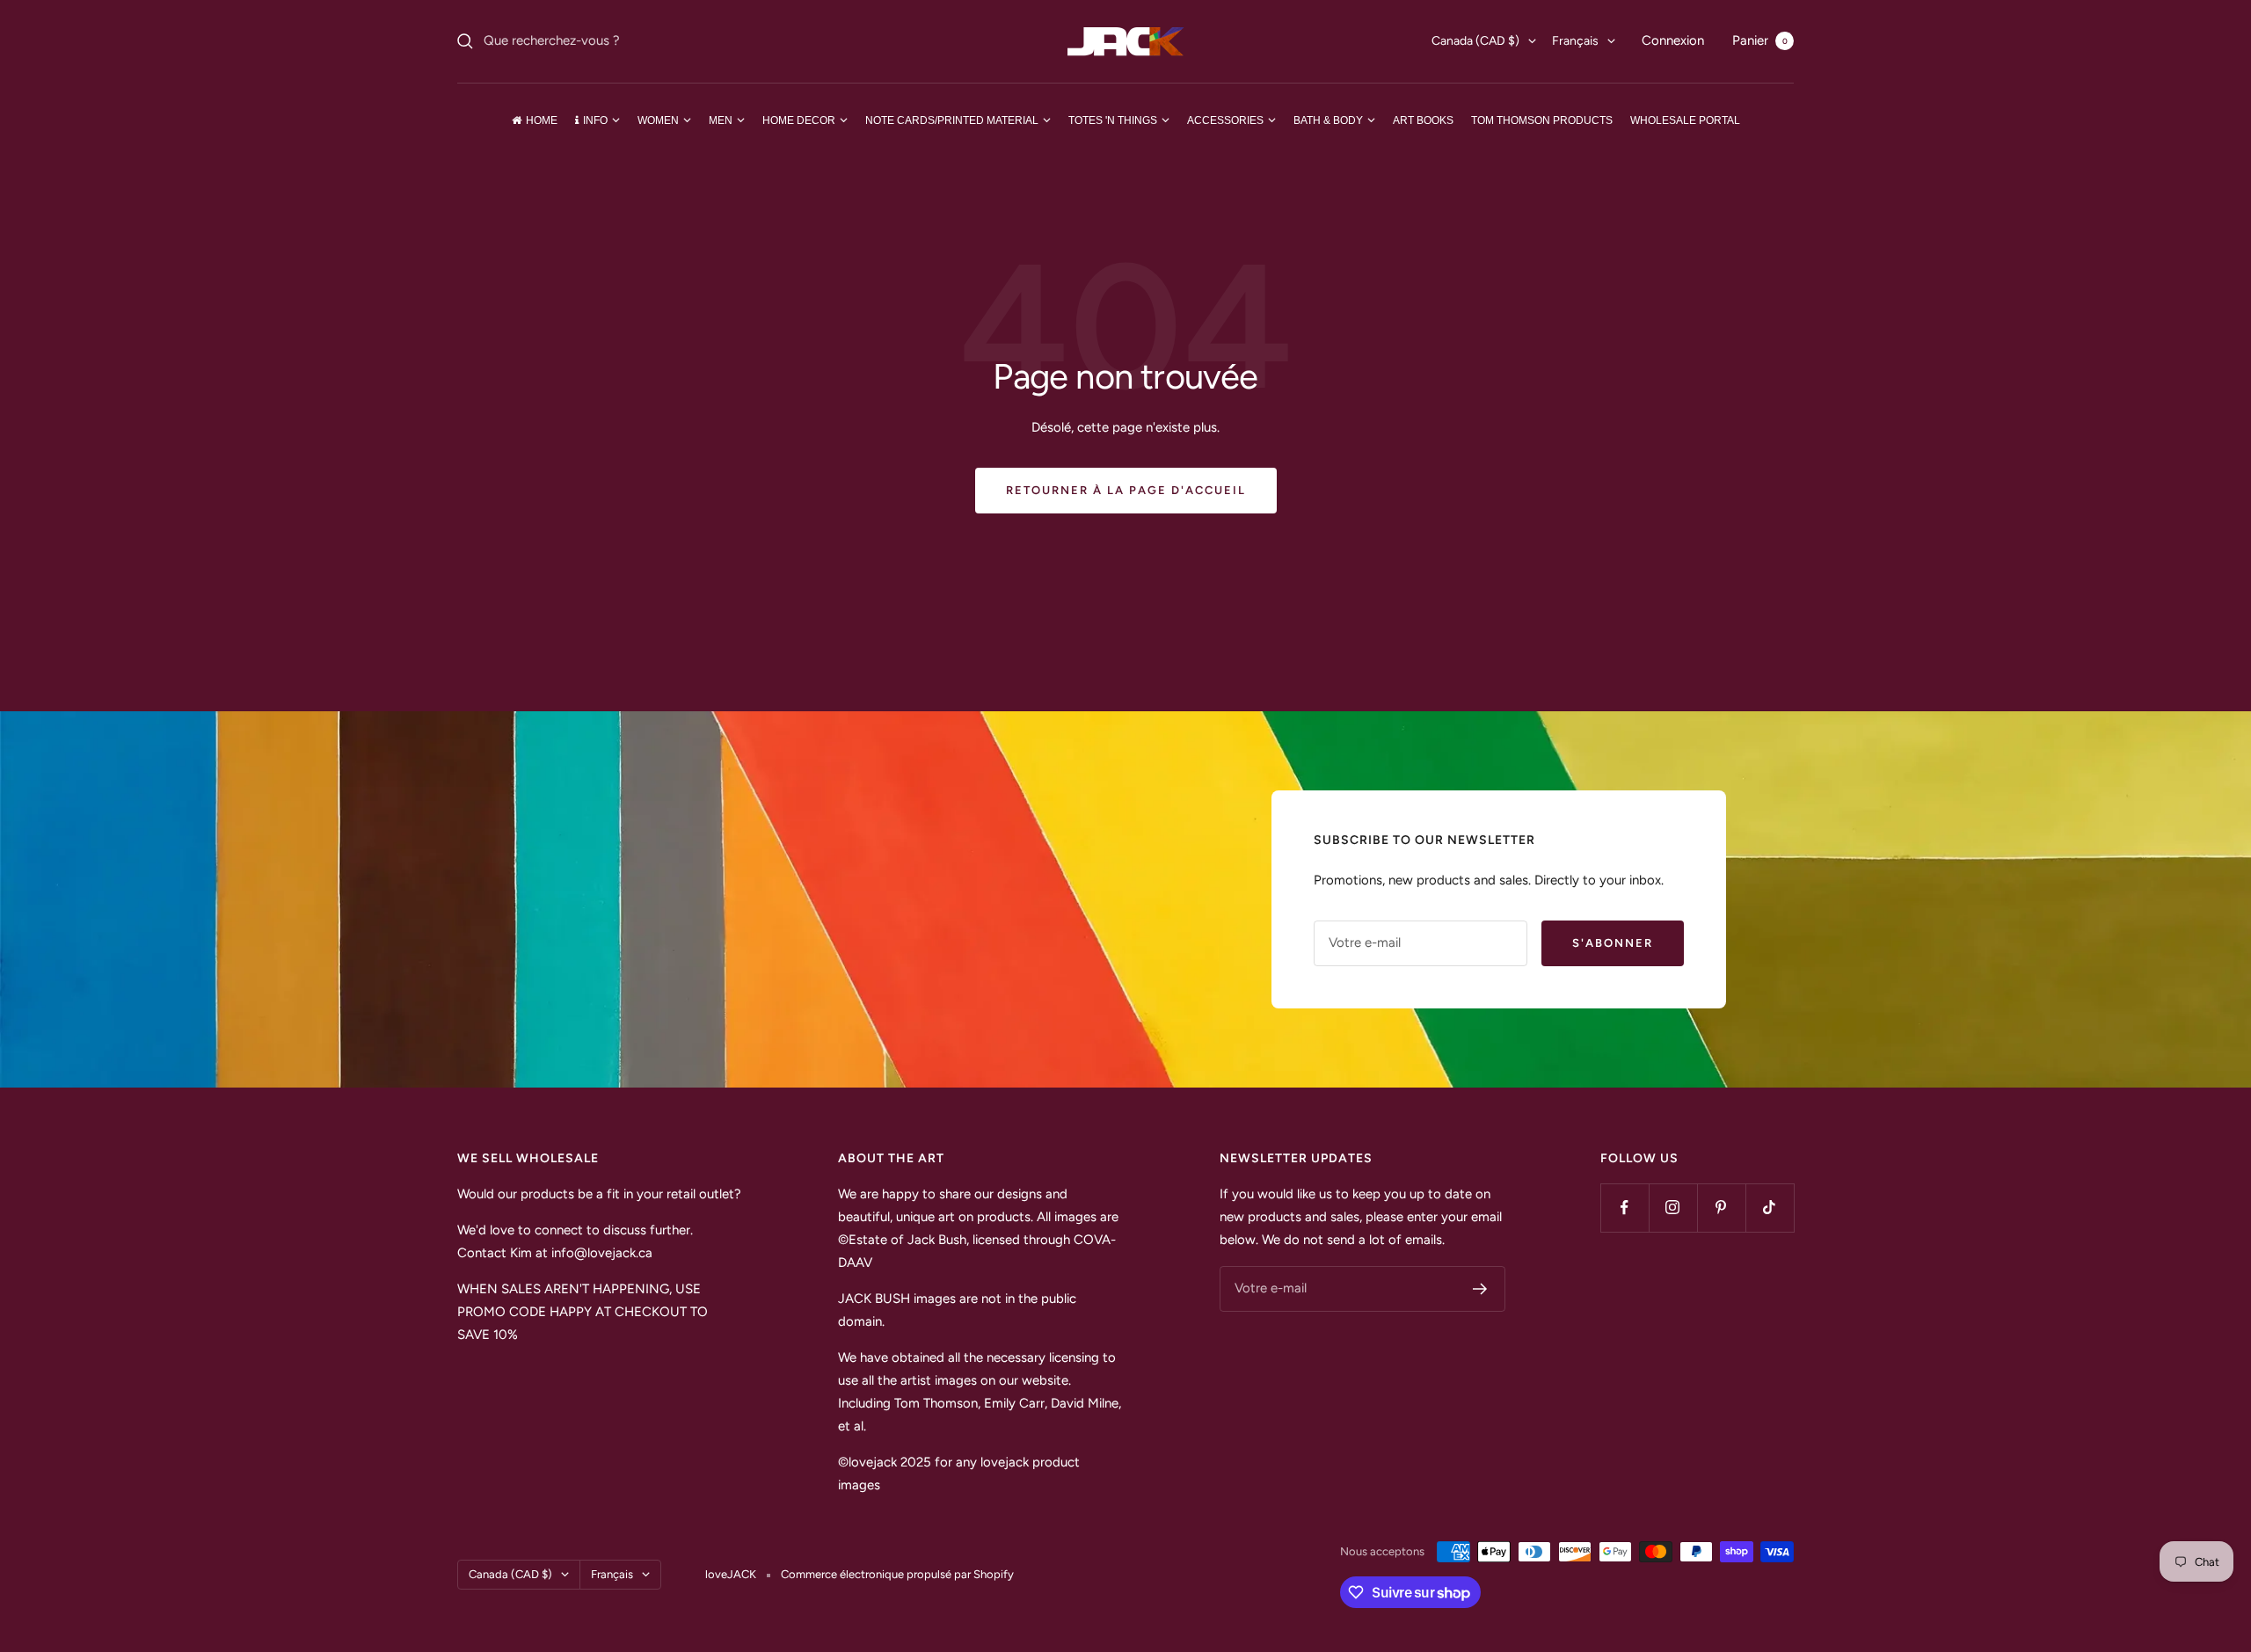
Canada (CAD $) (1475, 41)
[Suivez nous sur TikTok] (1770, 1208)
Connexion (1673, 40)
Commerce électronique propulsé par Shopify (897, 1574)
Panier (1760, 40)
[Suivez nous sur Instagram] (1673, 1208)
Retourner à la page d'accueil (1126, 490)
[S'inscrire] (1480, 1289)
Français (1575, 41)
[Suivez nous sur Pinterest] (1721, 1208)
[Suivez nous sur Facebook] (1625, 1208)
